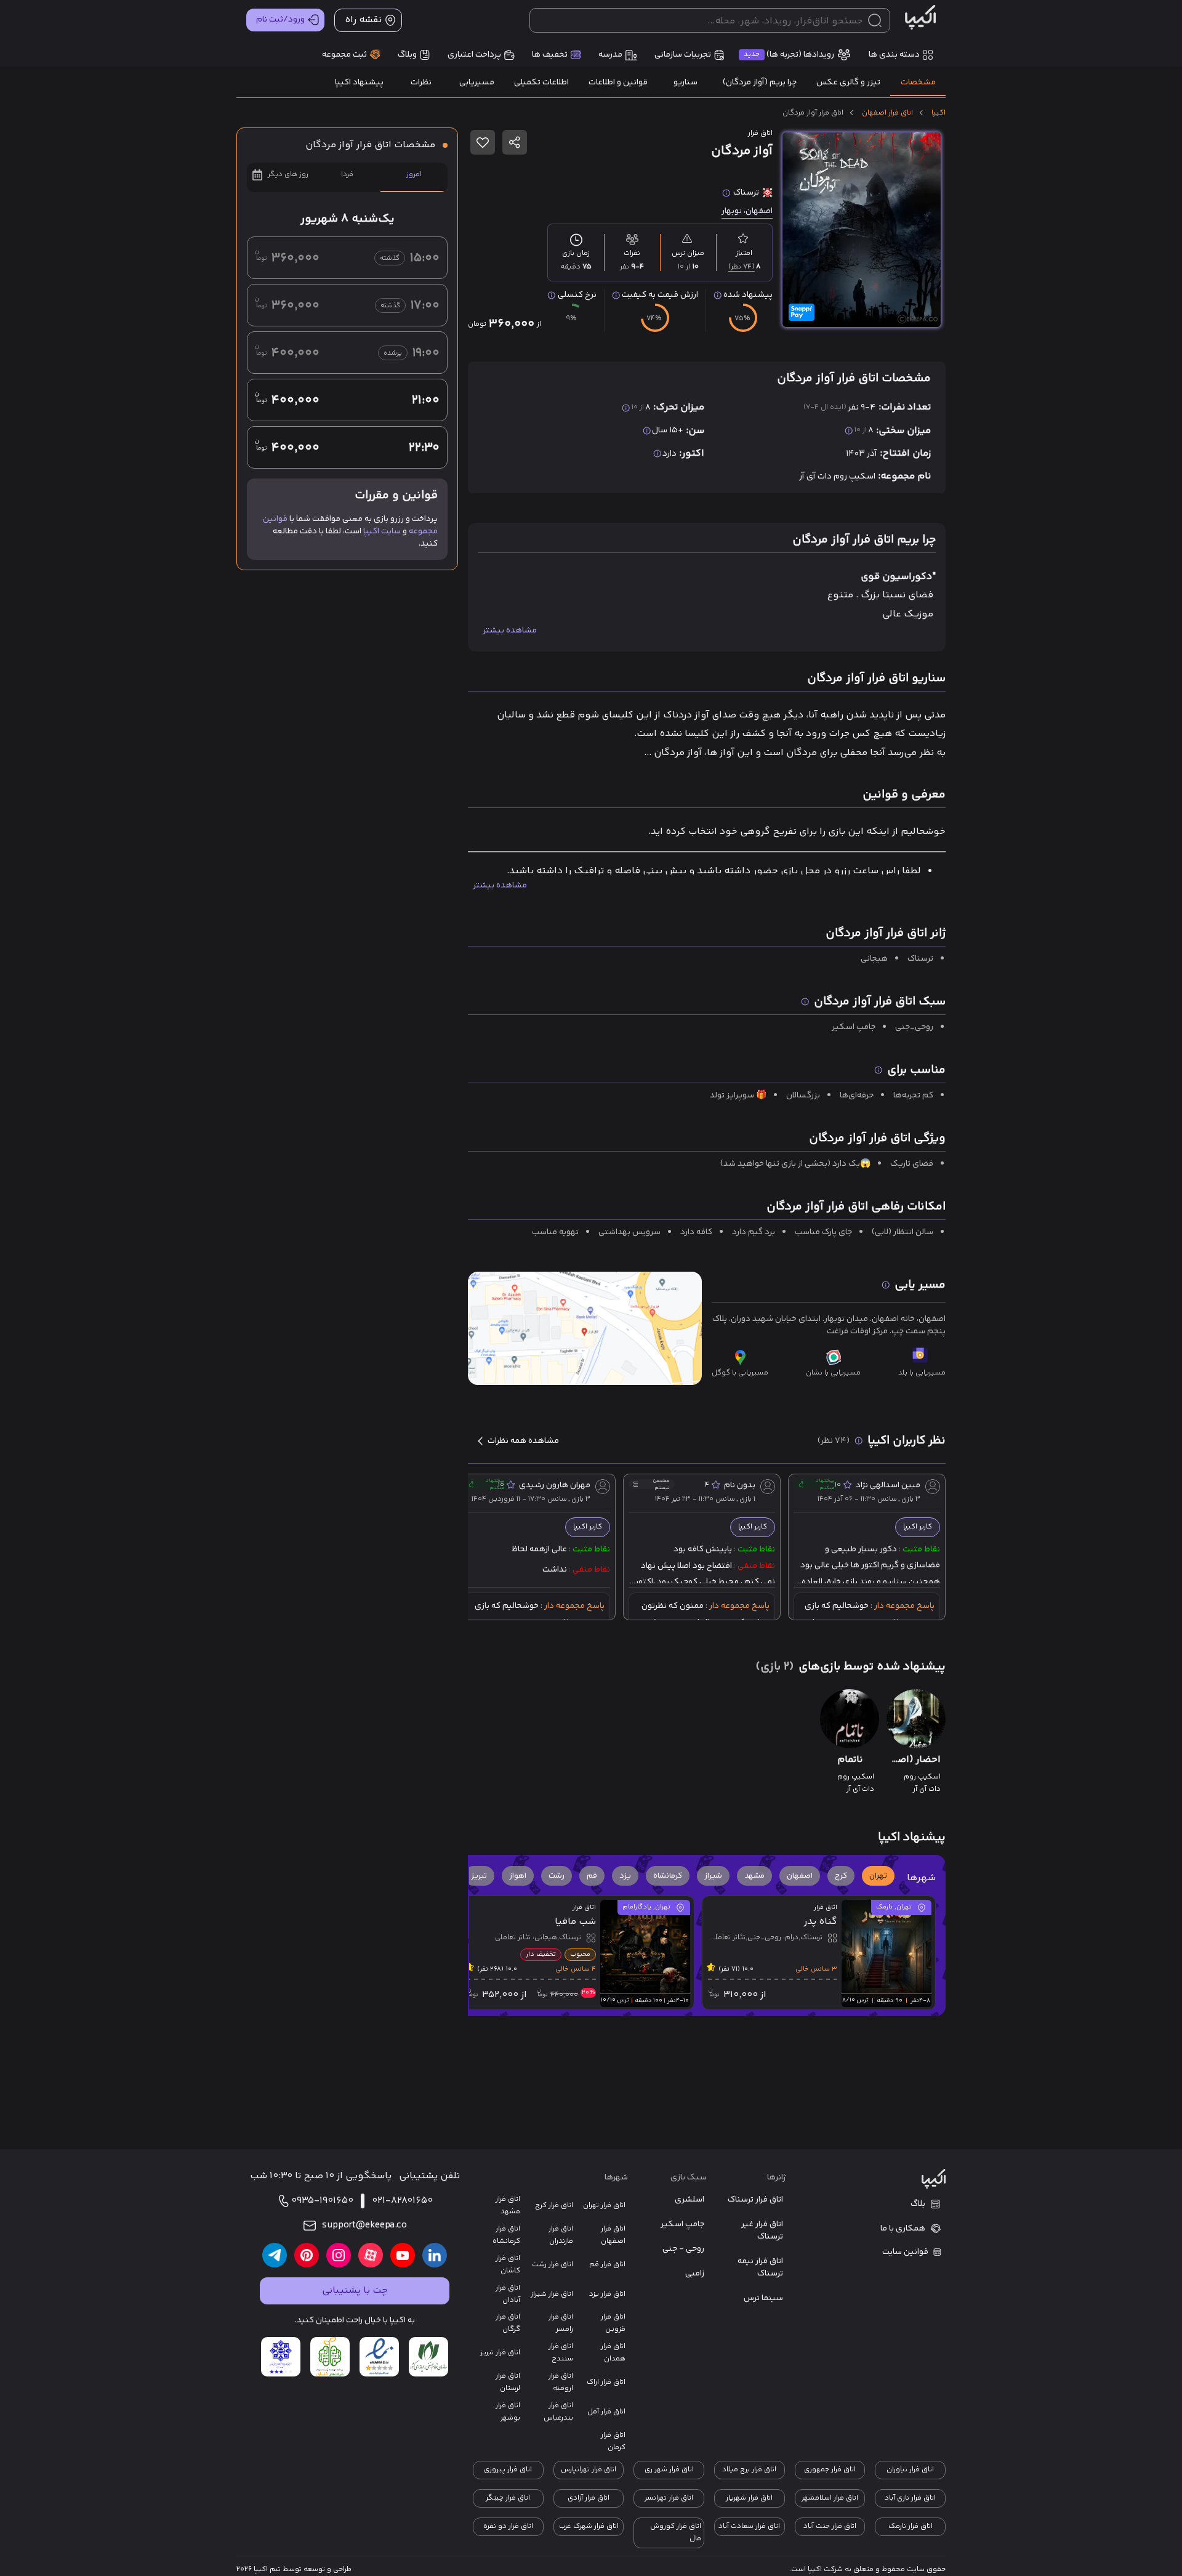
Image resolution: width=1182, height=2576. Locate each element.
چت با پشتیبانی (355, 2291)
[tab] (918, 83)
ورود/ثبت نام (280, 20)
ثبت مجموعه (344, 55)
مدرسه (610, 55)
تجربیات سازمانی (683, 55)
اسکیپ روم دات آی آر (837, 477)
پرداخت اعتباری (474, 55)
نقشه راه (363, 20)
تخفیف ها (550, 55)
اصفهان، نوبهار (747, 211)
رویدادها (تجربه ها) (789, 55)
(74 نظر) (742, 267)
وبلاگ (407, 55)
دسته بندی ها (894, 55)
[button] (878, 1876)
